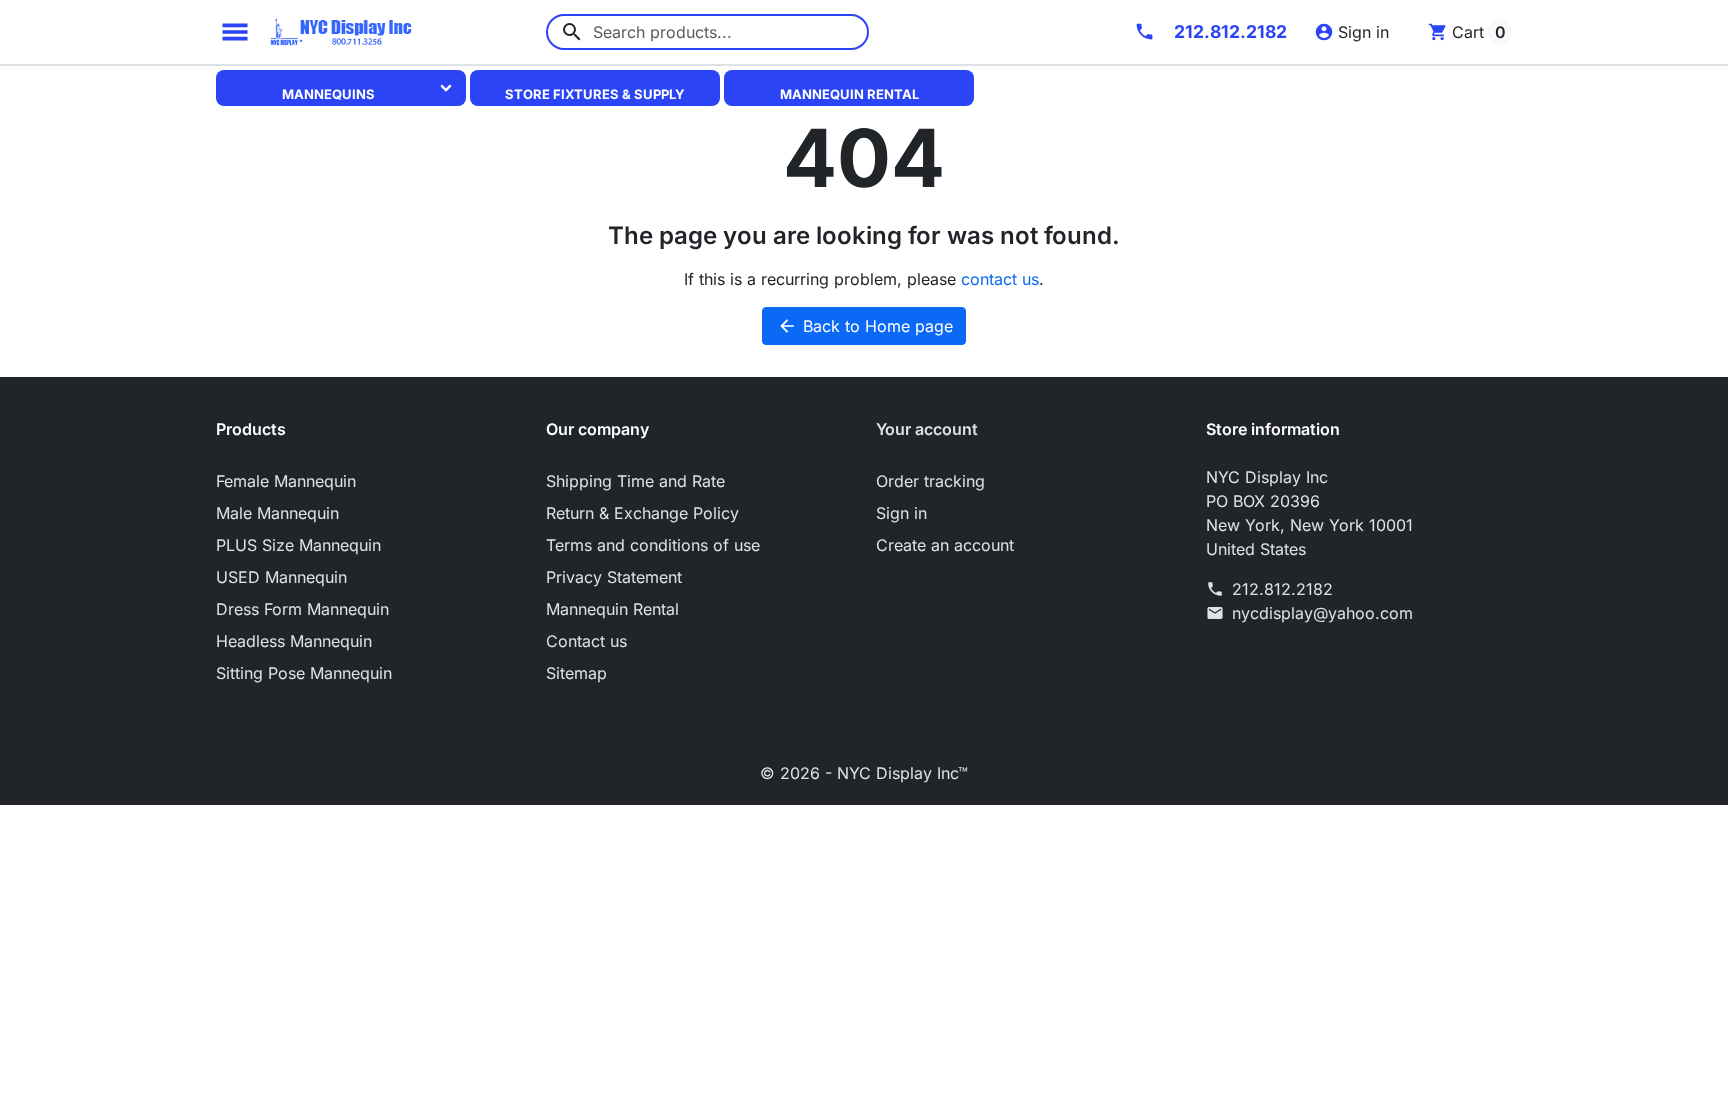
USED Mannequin (281, 577)
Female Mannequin (286, 481)
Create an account (945, 545)
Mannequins (328, 94)
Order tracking (930, 481)
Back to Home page (865, 326)
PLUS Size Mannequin (298, 545)
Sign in (901, 513)
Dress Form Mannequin (302, 609)
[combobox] (707, 32)
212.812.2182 (1282, 589)
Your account (927, 429)
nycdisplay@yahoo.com (1322, 613)
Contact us (586, 641)
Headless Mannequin (294, 641)
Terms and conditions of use (653, 545)
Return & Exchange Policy (642, 513)
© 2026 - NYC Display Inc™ (864, 773)
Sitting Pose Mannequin (304, 673)
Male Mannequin (277, 513)
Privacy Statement (614, 577)
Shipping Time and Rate (635, 481)
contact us (1000, 279)
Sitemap (576, 673)
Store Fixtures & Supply (595, 94)
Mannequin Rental (849, 94)
